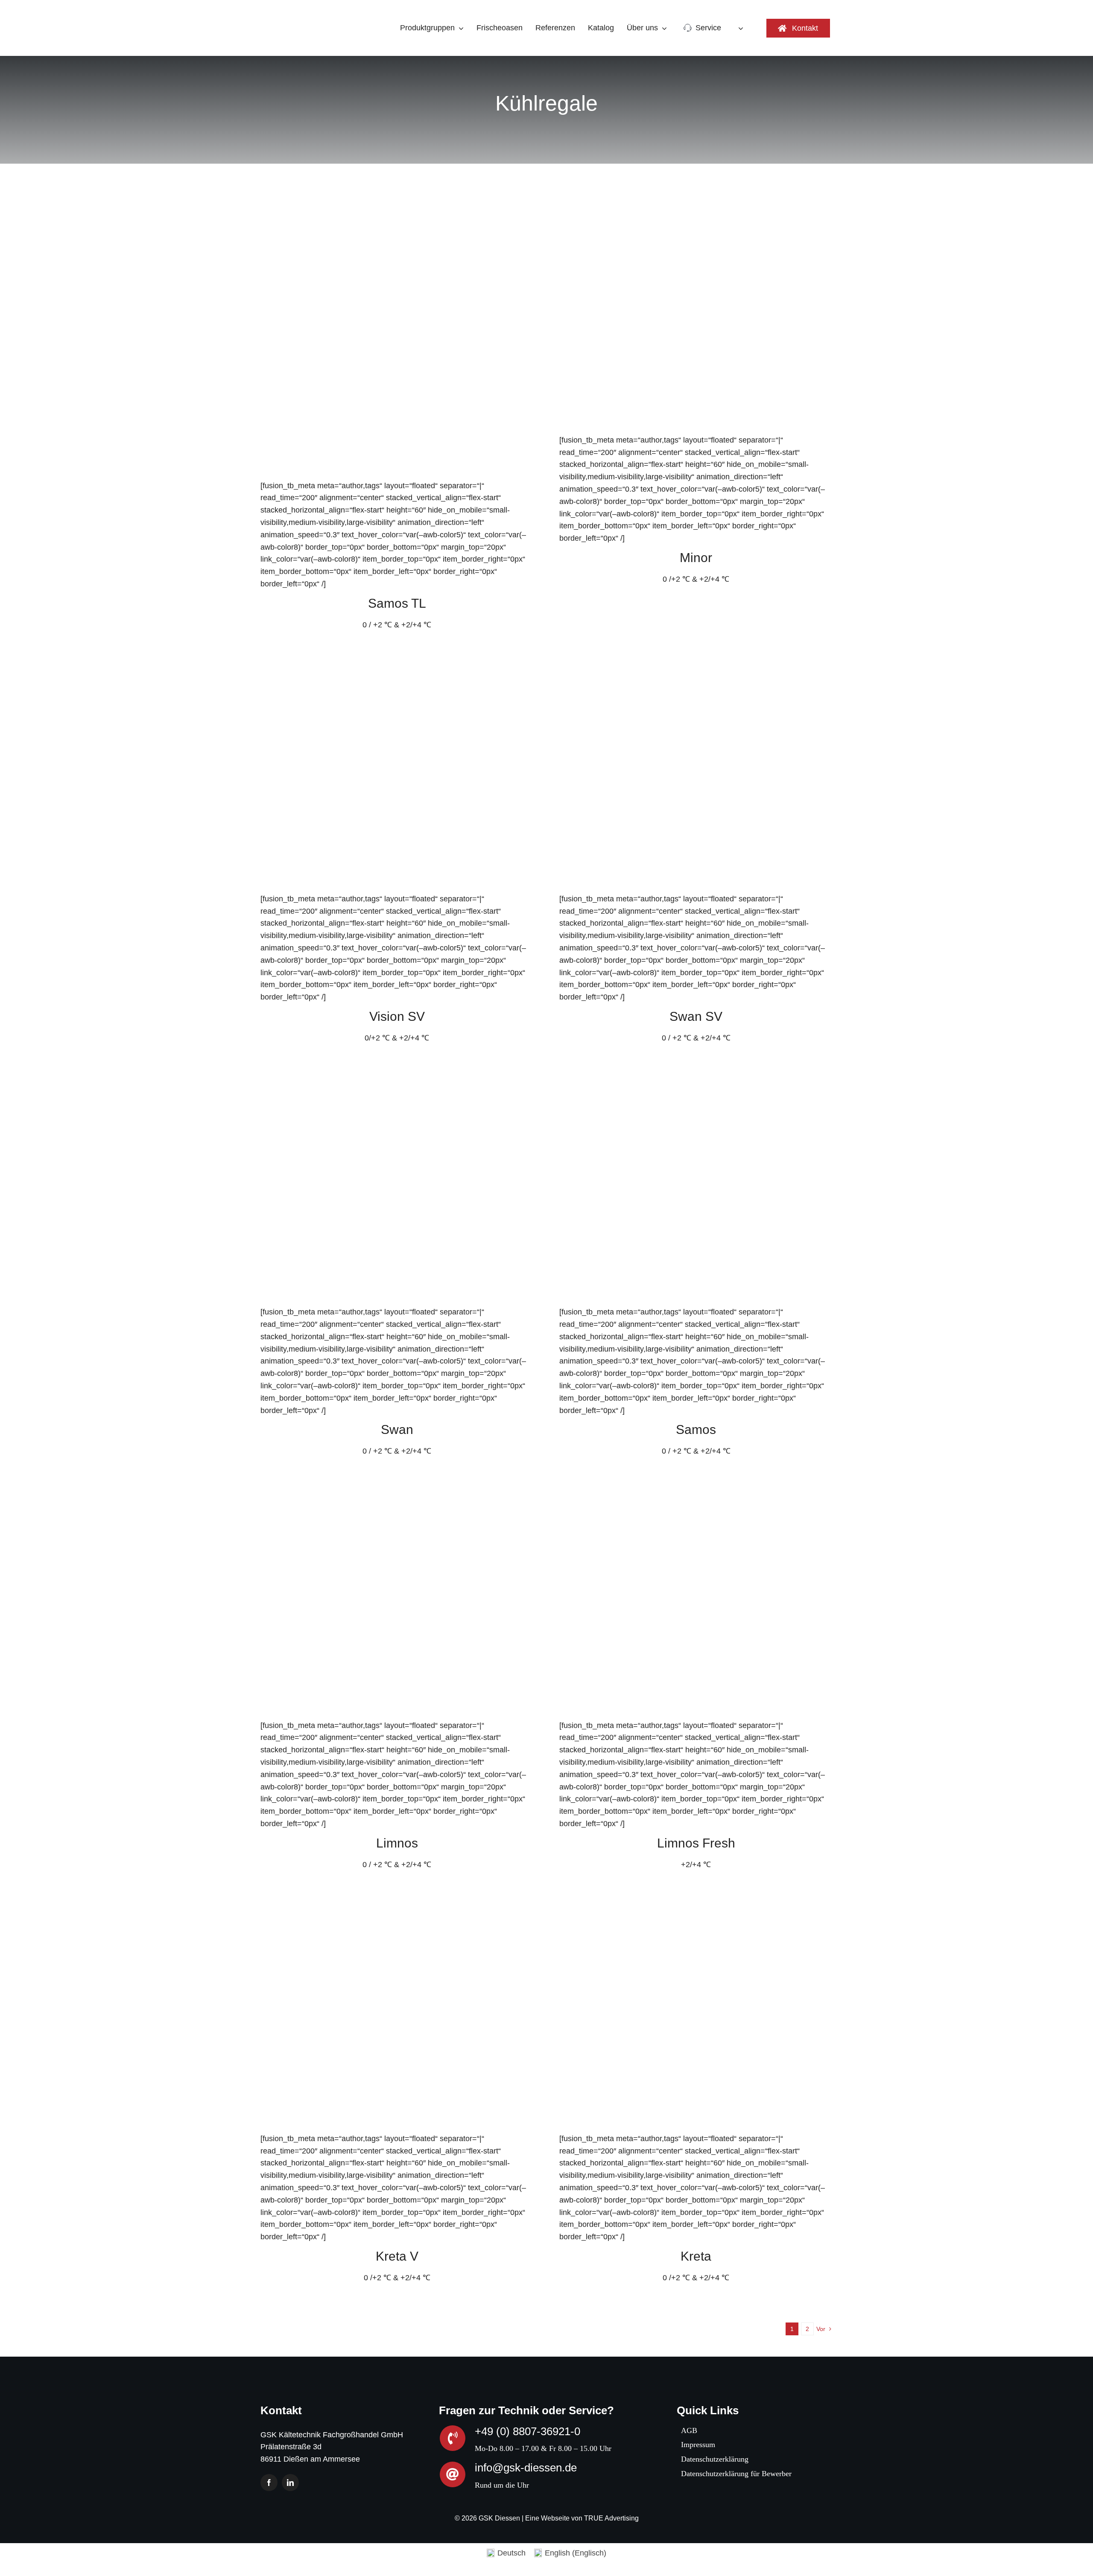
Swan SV (696, 1016)
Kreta (696, 2256)
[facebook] (269, 2483)
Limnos (397, 1843)
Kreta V (397, 2256)
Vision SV (397, 1016)
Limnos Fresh (696, 1843)
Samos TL (397, 603)
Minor (696, 558)
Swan (397, 1429)
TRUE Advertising (611, 2518)
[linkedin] (290, 2483)
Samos (696, 1429)
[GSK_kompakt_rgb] (292, 10)
